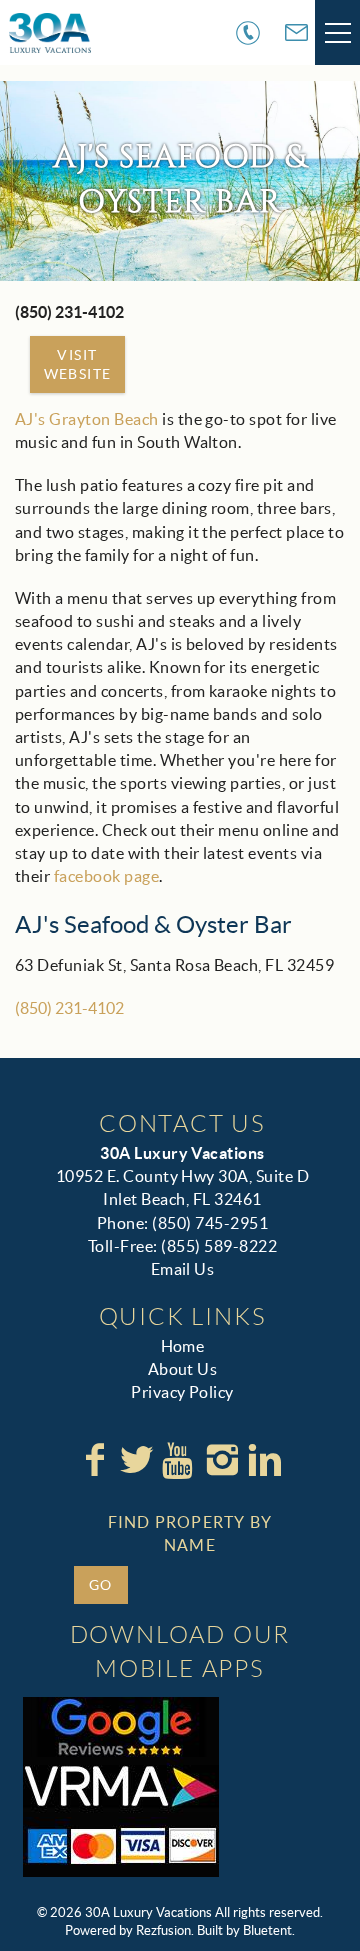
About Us (183, 1369)
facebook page (106, 876)
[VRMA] (121, 1787)
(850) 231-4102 (69, 1008)
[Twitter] (137, 1460)
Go (101, 1585)
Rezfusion (163, 1930)
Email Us (183, 1269)
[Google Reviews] (121, 1727)
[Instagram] (222, 1460)
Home (183, 1346)
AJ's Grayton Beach (87, 419)
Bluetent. (269, 1930)
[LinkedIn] (265, 1460)
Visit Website (78, 364)
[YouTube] (180, 1460)
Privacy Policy (182, 1392)
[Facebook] (95, 1460)
